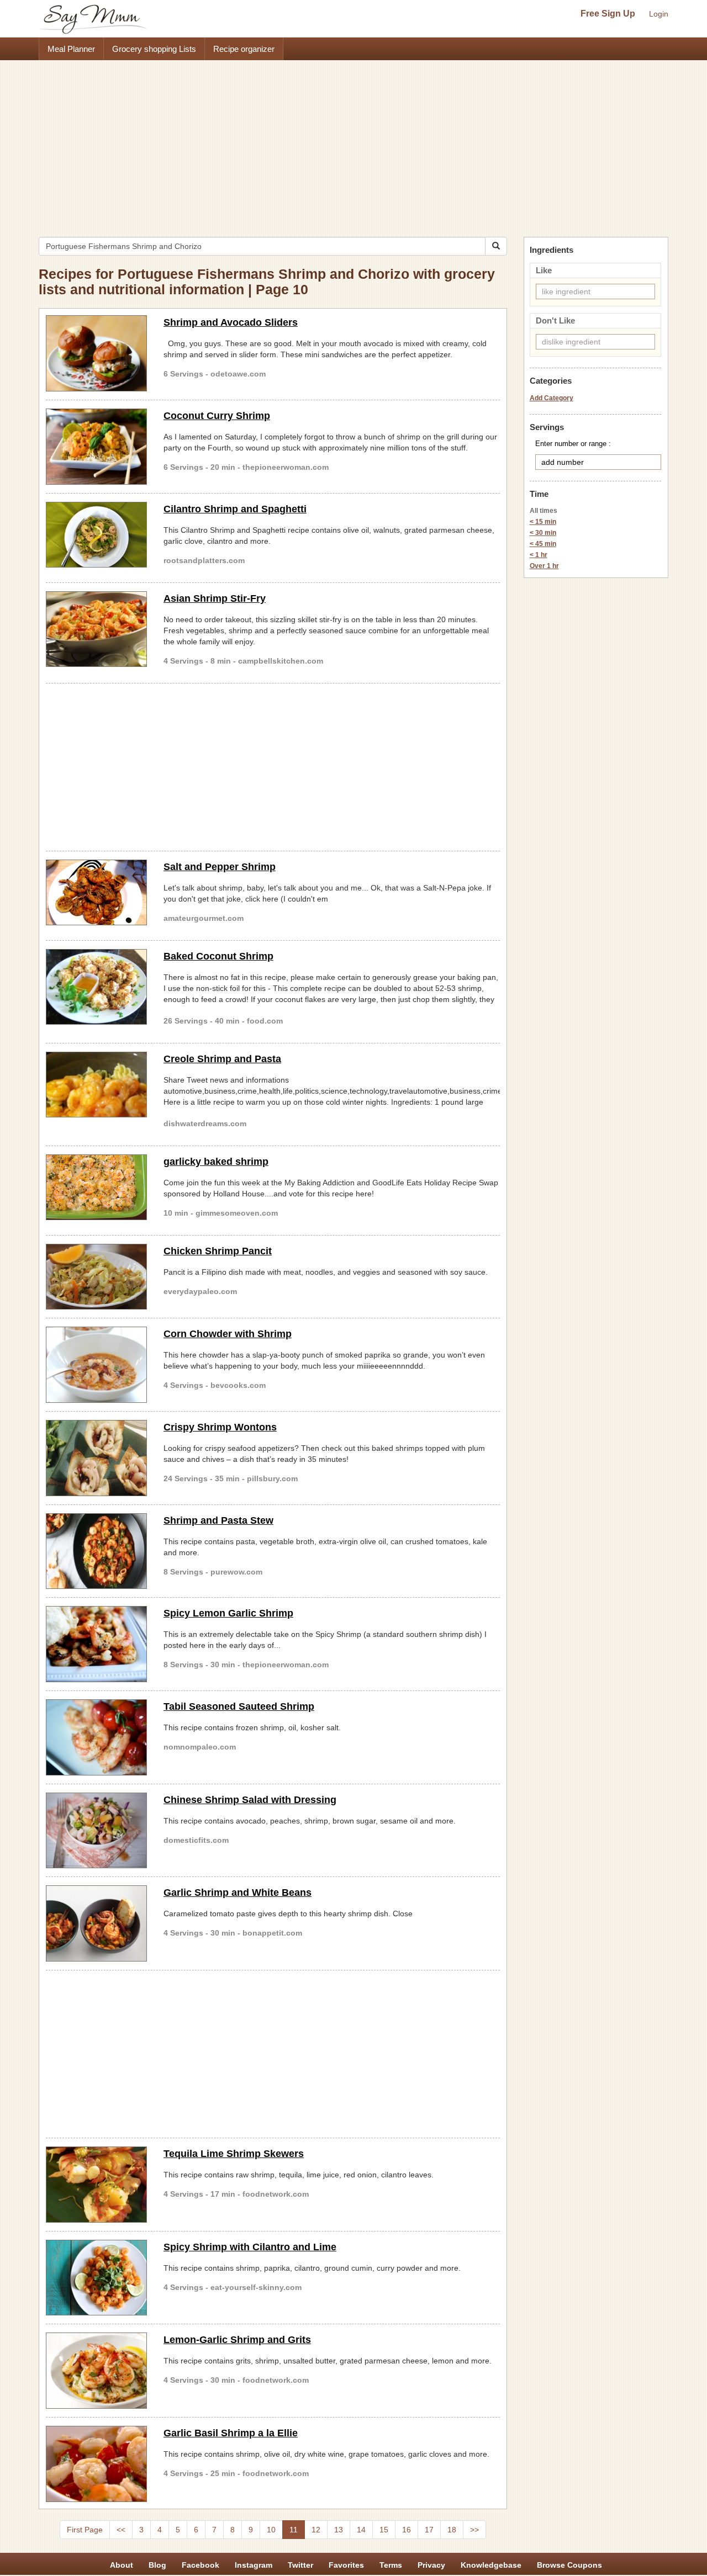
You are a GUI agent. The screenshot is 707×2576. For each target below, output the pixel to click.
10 (271, 2530)
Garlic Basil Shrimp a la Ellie (231, 2433)
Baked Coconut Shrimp (218, 956)
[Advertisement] (353, 143)
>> (474, 2530)
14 (361, 2530)
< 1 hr (539, 555)
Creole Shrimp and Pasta (222, 1059)
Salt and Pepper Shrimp (220, 867)
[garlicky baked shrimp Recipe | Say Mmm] (96, 1188)
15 (384, 2530)
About (122, 2565)
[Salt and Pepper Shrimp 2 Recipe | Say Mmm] (96, 893)
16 (407, 2530)
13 (339, 2530)
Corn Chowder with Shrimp (228, 1334)
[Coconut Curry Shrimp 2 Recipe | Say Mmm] (96, 447)
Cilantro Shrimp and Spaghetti (235, 509)
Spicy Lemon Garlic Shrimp (228, 1613)
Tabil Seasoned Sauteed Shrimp (239, 1706)
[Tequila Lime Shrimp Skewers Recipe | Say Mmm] (96, 2185)
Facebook (201, 2565)
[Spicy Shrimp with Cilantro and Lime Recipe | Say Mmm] (96, 2278)
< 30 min (543, 533)
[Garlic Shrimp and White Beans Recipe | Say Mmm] (96, 1923)
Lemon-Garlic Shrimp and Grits (237, 2340)
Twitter (300, 2565)
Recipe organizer (244, 49)
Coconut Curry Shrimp (217, 416)
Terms (391, 2565)
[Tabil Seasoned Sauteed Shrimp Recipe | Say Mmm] (96, 1737)
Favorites (346, 2565)
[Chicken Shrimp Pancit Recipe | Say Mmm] (96, 1277)
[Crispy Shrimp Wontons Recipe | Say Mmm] (96, 1458)
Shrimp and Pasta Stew (218, 1520)
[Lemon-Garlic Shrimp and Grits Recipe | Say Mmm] (96, 2371)
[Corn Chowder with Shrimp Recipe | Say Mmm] (96, 1365)
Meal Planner (71, 49)
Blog (157, 2565)
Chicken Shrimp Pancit (218, 1251)
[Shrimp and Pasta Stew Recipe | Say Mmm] (96, 1551)
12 (316, 2530)
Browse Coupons (569, 2565)
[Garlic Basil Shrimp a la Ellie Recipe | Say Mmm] (96, 2464)
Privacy (431, 2565)
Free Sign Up (608, 14)
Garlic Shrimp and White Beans (238, 1893)
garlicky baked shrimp (216, 1162)
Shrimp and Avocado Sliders (231, 322)
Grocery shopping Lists (154, 49)
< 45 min (543, 544)
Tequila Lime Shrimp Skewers (234, 2154)
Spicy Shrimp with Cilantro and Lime (250, 2247)
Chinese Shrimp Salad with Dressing (250, 1800)
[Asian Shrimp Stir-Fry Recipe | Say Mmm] (96, 629)
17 (429, 2530)
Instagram (254, 2565)
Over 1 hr (544, 566)
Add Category (552, 398)
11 (294, 2530)
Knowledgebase (491, 2565)
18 (452, 2530)
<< (121, 2530)
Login (659, 14)
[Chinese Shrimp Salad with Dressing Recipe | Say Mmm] (96, 1831)
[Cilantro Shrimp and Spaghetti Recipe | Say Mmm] (96, 535)
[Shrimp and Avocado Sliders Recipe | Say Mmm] (96, 353)
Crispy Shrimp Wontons (220, 1427)
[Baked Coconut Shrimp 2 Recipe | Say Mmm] (96, 987)
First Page (85, 2530)
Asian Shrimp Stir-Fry (215, 598)
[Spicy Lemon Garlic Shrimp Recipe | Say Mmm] (96, 1644)
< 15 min (543, 522)
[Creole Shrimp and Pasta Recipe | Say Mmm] (96, 1085)
